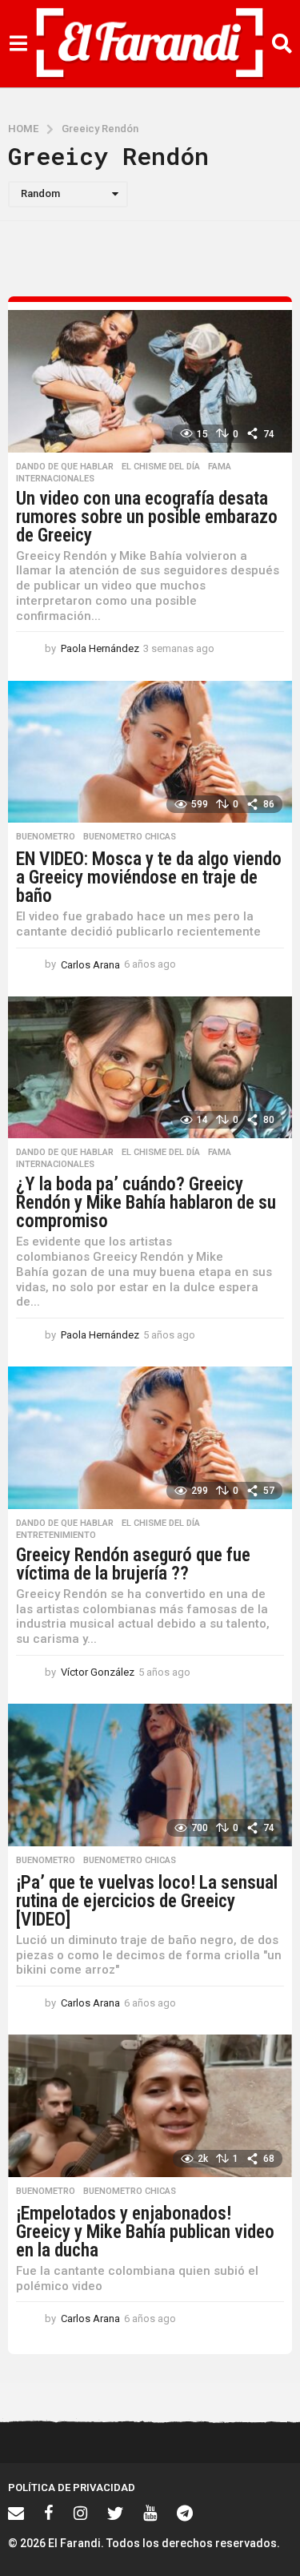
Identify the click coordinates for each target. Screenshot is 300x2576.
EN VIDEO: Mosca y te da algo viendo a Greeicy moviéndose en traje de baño (149, 877)
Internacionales (55, 479)
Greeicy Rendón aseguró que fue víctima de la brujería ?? (133, 1564)
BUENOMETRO (46, 837)
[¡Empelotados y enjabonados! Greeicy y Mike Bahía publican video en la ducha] (150, 2106)
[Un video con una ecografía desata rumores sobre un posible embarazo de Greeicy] (150, 381)
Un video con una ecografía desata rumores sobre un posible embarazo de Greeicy (147, 517)
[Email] (16, 2513)
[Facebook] (49, 2513)
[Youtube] (150, 2513)
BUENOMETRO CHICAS (130, 837)
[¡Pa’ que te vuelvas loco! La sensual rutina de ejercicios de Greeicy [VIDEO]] (150, 1775)
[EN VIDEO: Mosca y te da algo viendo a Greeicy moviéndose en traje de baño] (150, 752)
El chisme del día (161, 467)
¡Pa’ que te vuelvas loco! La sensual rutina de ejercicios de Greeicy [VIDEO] (147, 1901)
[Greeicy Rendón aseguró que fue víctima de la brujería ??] (150, 1438)
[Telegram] (185, 2513)
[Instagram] (80, 2513)
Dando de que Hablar (65, 467)
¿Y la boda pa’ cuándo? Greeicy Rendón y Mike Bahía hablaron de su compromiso (146, 1203)
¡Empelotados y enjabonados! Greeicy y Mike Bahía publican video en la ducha (145, 2232)
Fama (220, 467)
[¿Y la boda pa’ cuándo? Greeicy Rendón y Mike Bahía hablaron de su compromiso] (150, 1068)
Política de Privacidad (72, 2487)
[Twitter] (115, 2513)
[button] (18, 44)
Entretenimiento (56, 1536)
